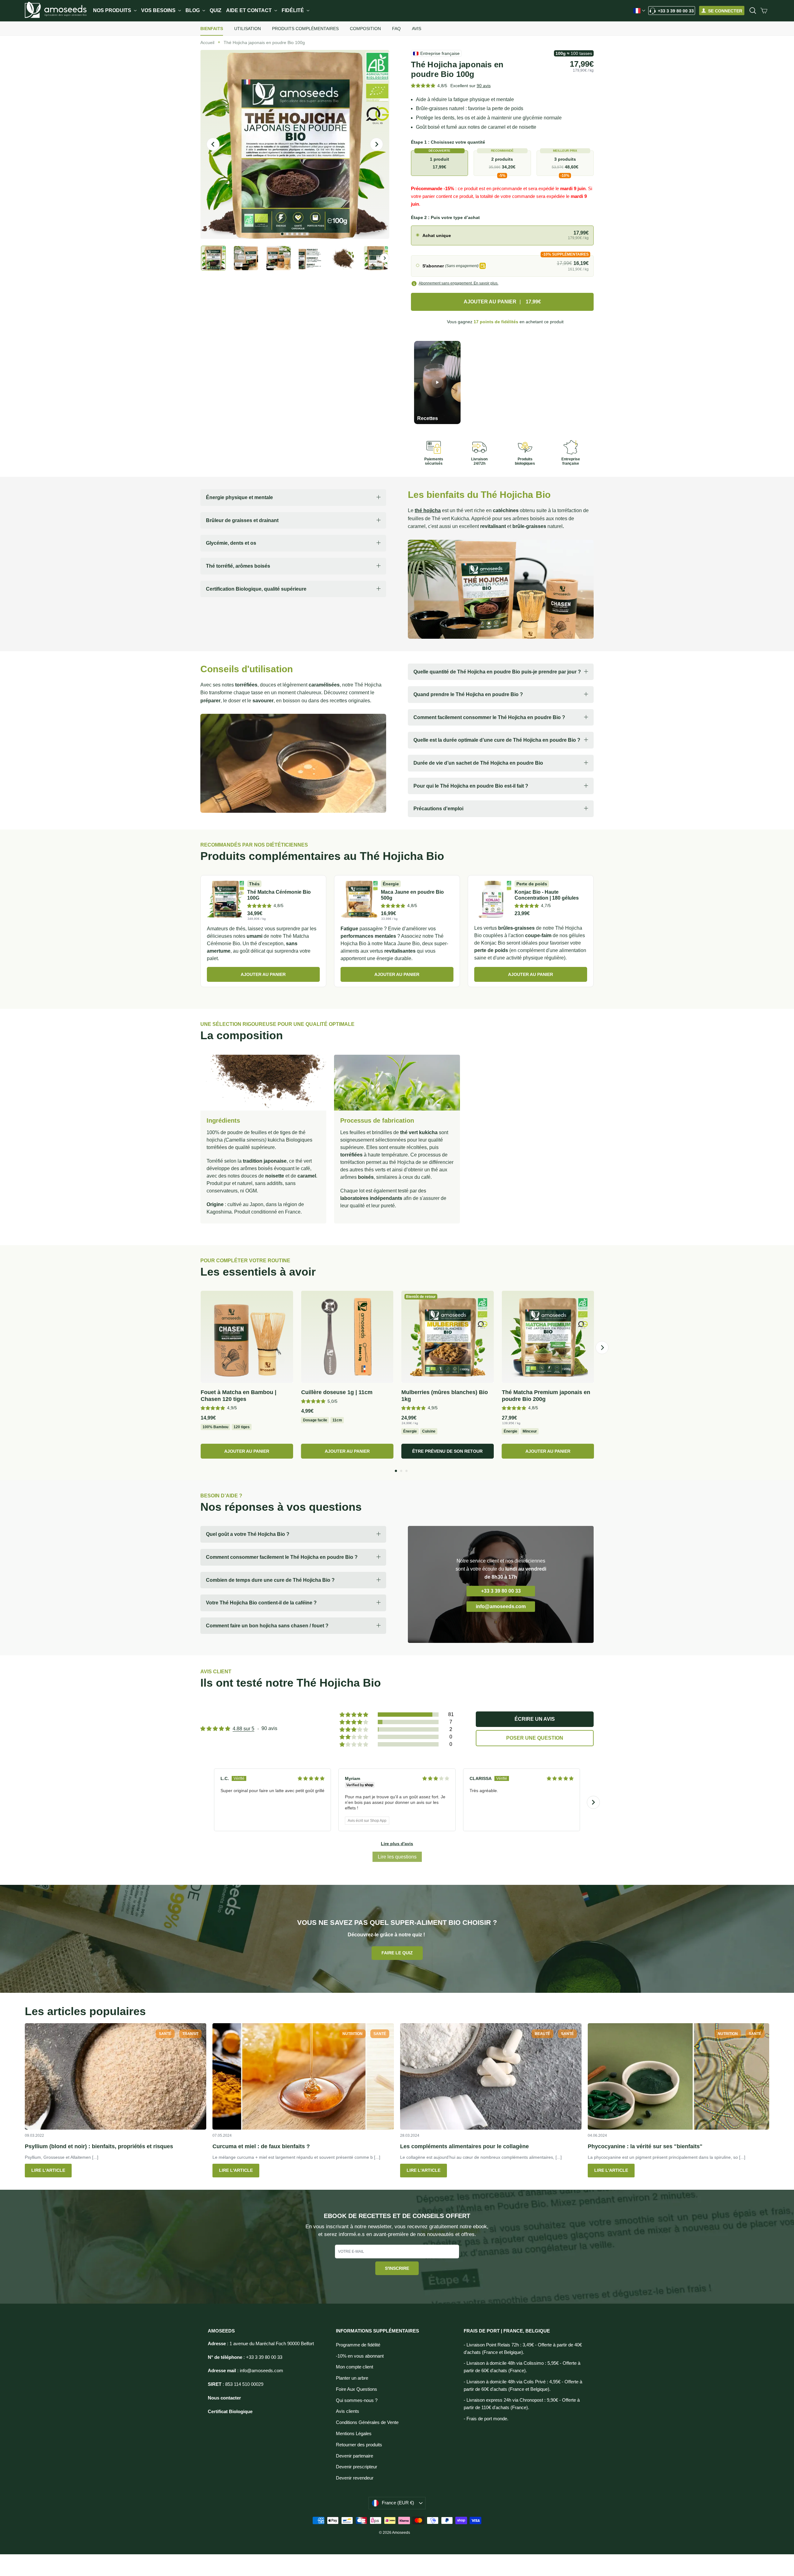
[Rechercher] (753, 11)
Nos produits (113, 10)
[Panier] (764, 11)
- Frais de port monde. (486, 2419)
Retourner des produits (359, 2445)
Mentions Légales (354, 2434)
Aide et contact (250, 10)
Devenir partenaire (355, 2456)
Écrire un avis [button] (535, 1719)
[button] (423, 85)
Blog (193, 10)
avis (484, 86)
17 (496, 322)
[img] (311, 1778)
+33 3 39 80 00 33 (676, 11)
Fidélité (293, 10)
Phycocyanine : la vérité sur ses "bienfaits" (645, 2146)
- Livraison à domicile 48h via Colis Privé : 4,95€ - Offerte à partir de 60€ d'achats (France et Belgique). (523, 2386)
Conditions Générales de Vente (367, 2422)
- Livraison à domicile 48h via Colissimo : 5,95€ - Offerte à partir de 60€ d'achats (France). (522, 2367)
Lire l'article (48, 2170)
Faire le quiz (397, 1953)
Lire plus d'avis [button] (397, 1844)
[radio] (502, 235)
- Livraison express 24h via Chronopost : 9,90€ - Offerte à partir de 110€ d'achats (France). (522, 2404)
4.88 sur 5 (243, 1729)
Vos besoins (159, 10)
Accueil (207, 42)
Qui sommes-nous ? (357, 2400)
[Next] (602, 1348)
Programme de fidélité (358, 2345)
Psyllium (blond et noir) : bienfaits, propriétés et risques (99, 2146)
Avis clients (348, 2411)
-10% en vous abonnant (360, 2356)
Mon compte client (355, 2367)
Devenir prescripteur (357, 2467)
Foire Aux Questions (357, 2389)
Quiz (216, 10)
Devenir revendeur (355, 2478)
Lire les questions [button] (397, 1857)
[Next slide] (593, 1802)
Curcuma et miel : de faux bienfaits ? (261, 2146)
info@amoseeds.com (501, 1606)
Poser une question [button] (535, 1738)
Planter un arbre (352, 2378)
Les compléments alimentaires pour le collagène (464, 2146)
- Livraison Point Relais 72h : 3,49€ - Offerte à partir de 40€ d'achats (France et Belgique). (523, 2349)
